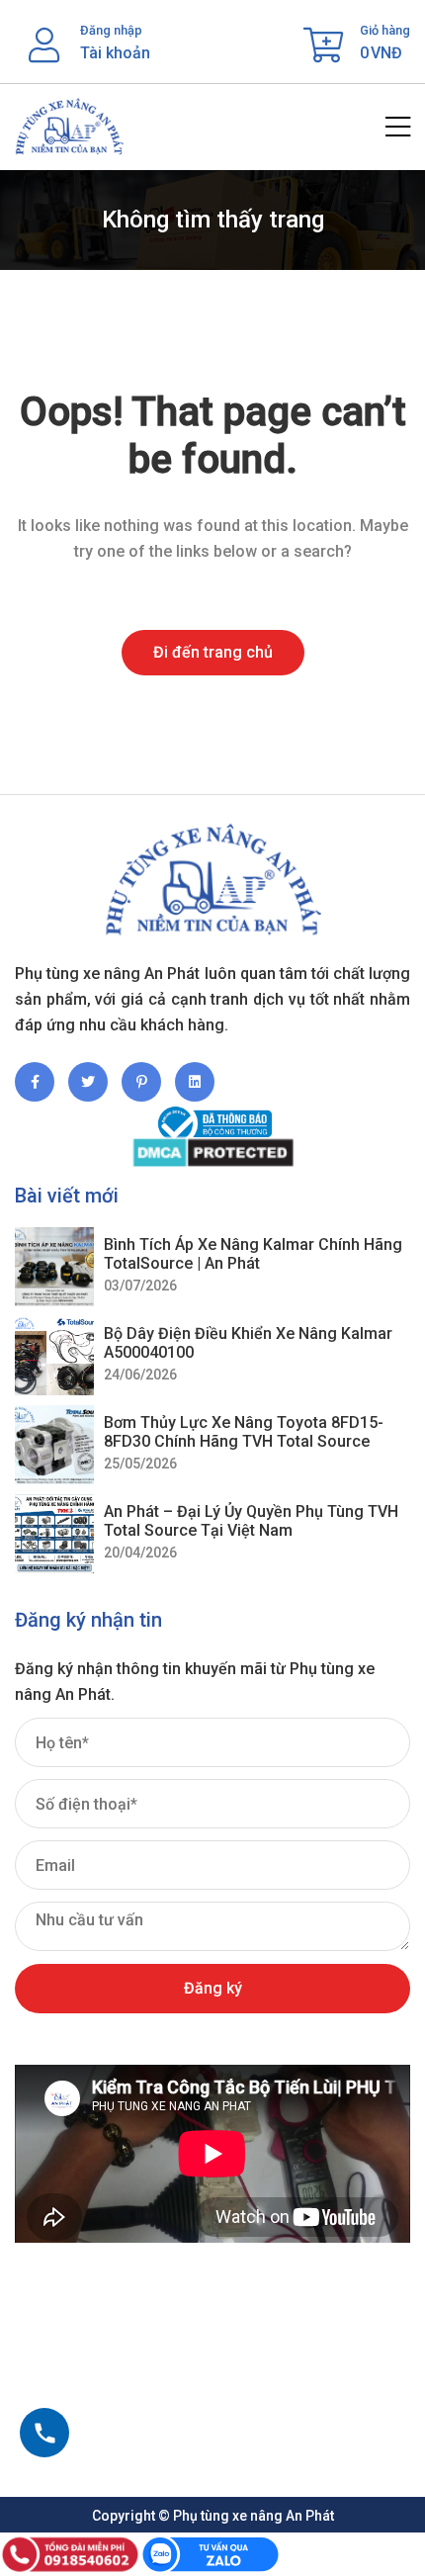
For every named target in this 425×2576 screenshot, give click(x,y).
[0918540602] (44, 2433)
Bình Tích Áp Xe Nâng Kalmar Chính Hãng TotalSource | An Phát (253, 1254)
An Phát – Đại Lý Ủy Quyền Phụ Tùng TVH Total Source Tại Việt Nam (251, 1521)
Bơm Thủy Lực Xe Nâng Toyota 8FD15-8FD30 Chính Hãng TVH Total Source (244, 1432)
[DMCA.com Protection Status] (212, 1153)
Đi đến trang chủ (213, 652)
